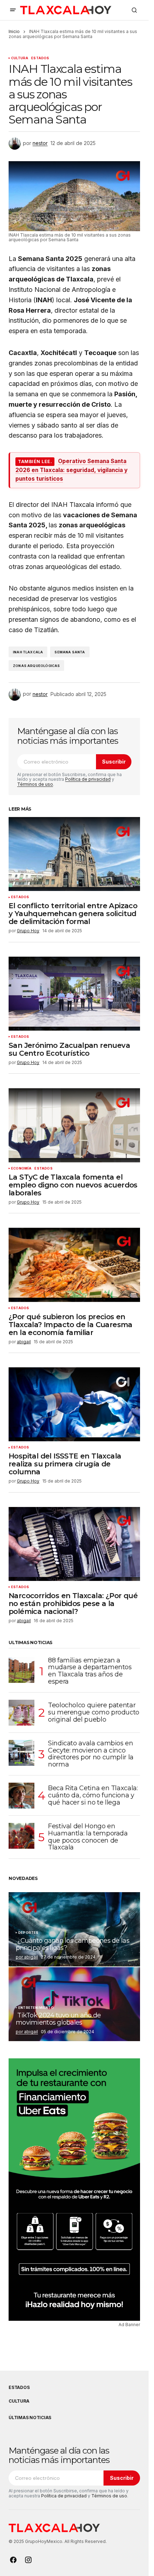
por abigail (27, 1957)
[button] (13, 10)
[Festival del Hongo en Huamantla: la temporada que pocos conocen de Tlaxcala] (21, 1836)
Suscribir (114, 762)
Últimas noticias (30, 2418)
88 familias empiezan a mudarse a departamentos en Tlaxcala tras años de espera (90, 1671)
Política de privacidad (88, 779)
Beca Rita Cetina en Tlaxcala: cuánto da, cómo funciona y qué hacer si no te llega (93, 1795)
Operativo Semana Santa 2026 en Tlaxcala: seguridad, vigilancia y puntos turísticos (71, 470)
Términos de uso (35, 784)
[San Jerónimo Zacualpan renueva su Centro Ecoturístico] (74, 994)
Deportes (28, 1933)
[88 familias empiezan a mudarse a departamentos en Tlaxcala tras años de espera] (21, 1670)
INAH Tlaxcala (28, 652)
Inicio (14, 31)
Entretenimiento (36, 2008)
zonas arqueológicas (36, 666)
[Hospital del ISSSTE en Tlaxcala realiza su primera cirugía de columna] (74, 1404)
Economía (21, 1168)
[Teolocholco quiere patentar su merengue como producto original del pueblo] (21, 1713)
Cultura (20, 58)
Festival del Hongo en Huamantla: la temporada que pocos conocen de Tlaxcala (88, 1837)
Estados (40, 58)
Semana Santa (70, 652)
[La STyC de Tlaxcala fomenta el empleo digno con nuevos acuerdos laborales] (74, 1125)
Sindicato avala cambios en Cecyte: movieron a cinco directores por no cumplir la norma (91, 1754)
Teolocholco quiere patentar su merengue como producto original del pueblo (94, 1712)
